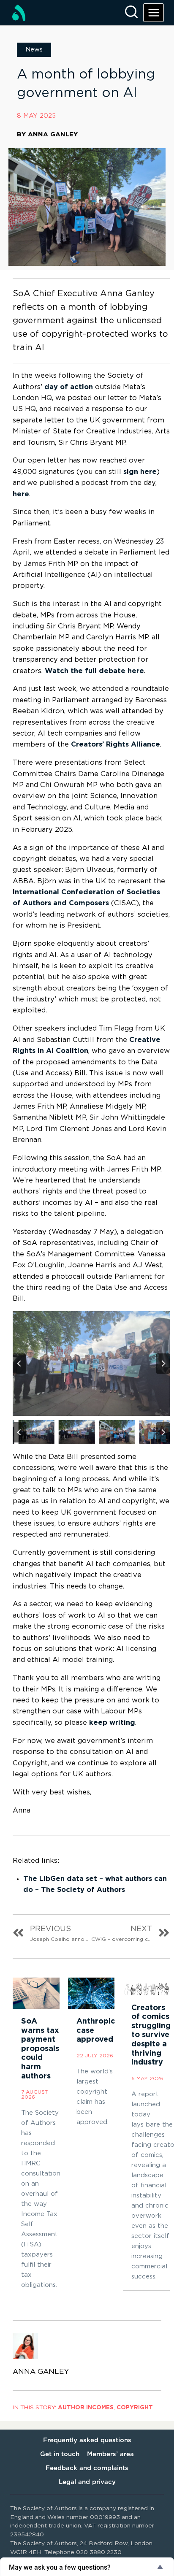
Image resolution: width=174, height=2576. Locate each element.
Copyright (135, 2408)
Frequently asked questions (87, 2440)
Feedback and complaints (87, 2468)
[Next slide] (163, 1364)
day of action (69, 387)
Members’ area (110, 2454)
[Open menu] (154, 12)
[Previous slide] (19, 1364)
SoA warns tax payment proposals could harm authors (40, 2049)
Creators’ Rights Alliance (116, 744)
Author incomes (86, 2408)
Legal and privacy (87, 2482)
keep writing (112, 1723)
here (21, 494)
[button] (31, 1432)
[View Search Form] (131, 13)
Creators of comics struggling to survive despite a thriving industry (151, 2035)
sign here (140, 472)
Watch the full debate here (94, 671)
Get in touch (60, 2454)
